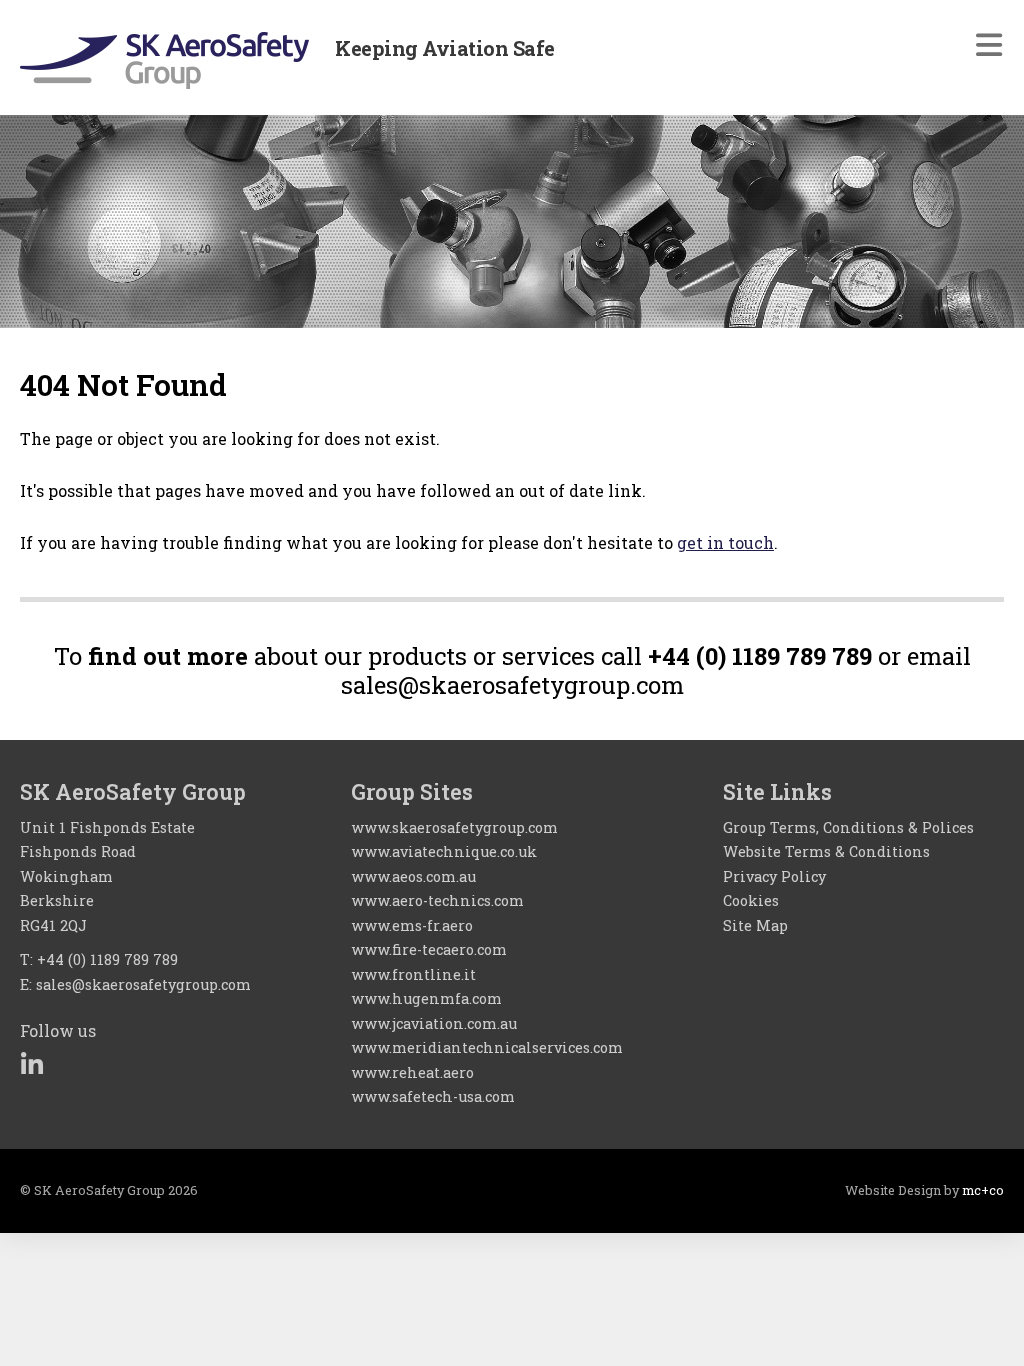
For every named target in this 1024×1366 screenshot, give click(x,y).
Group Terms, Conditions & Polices (848, 827)
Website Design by (924, 1190)
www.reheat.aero (412, 1072)
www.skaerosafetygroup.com (454, 827)
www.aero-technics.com (437, 900)
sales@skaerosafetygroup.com (143, 984)
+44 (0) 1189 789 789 (107, 959)
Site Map (755, 925)
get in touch (725, 542)
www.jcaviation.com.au (434, 1023)
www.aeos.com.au (413, 876)
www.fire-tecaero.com (429, 949)
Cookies (751, 900)
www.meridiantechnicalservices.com (487, 1047)
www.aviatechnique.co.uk (444, 851)
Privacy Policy (774, 876)
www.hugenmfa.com (426, 998)
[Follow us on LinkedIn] (32, 1064)
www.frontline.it (413, 974)
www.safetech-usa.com (433, 1096)
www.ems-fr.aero (412, 925)
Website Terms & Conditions (826, 851)
